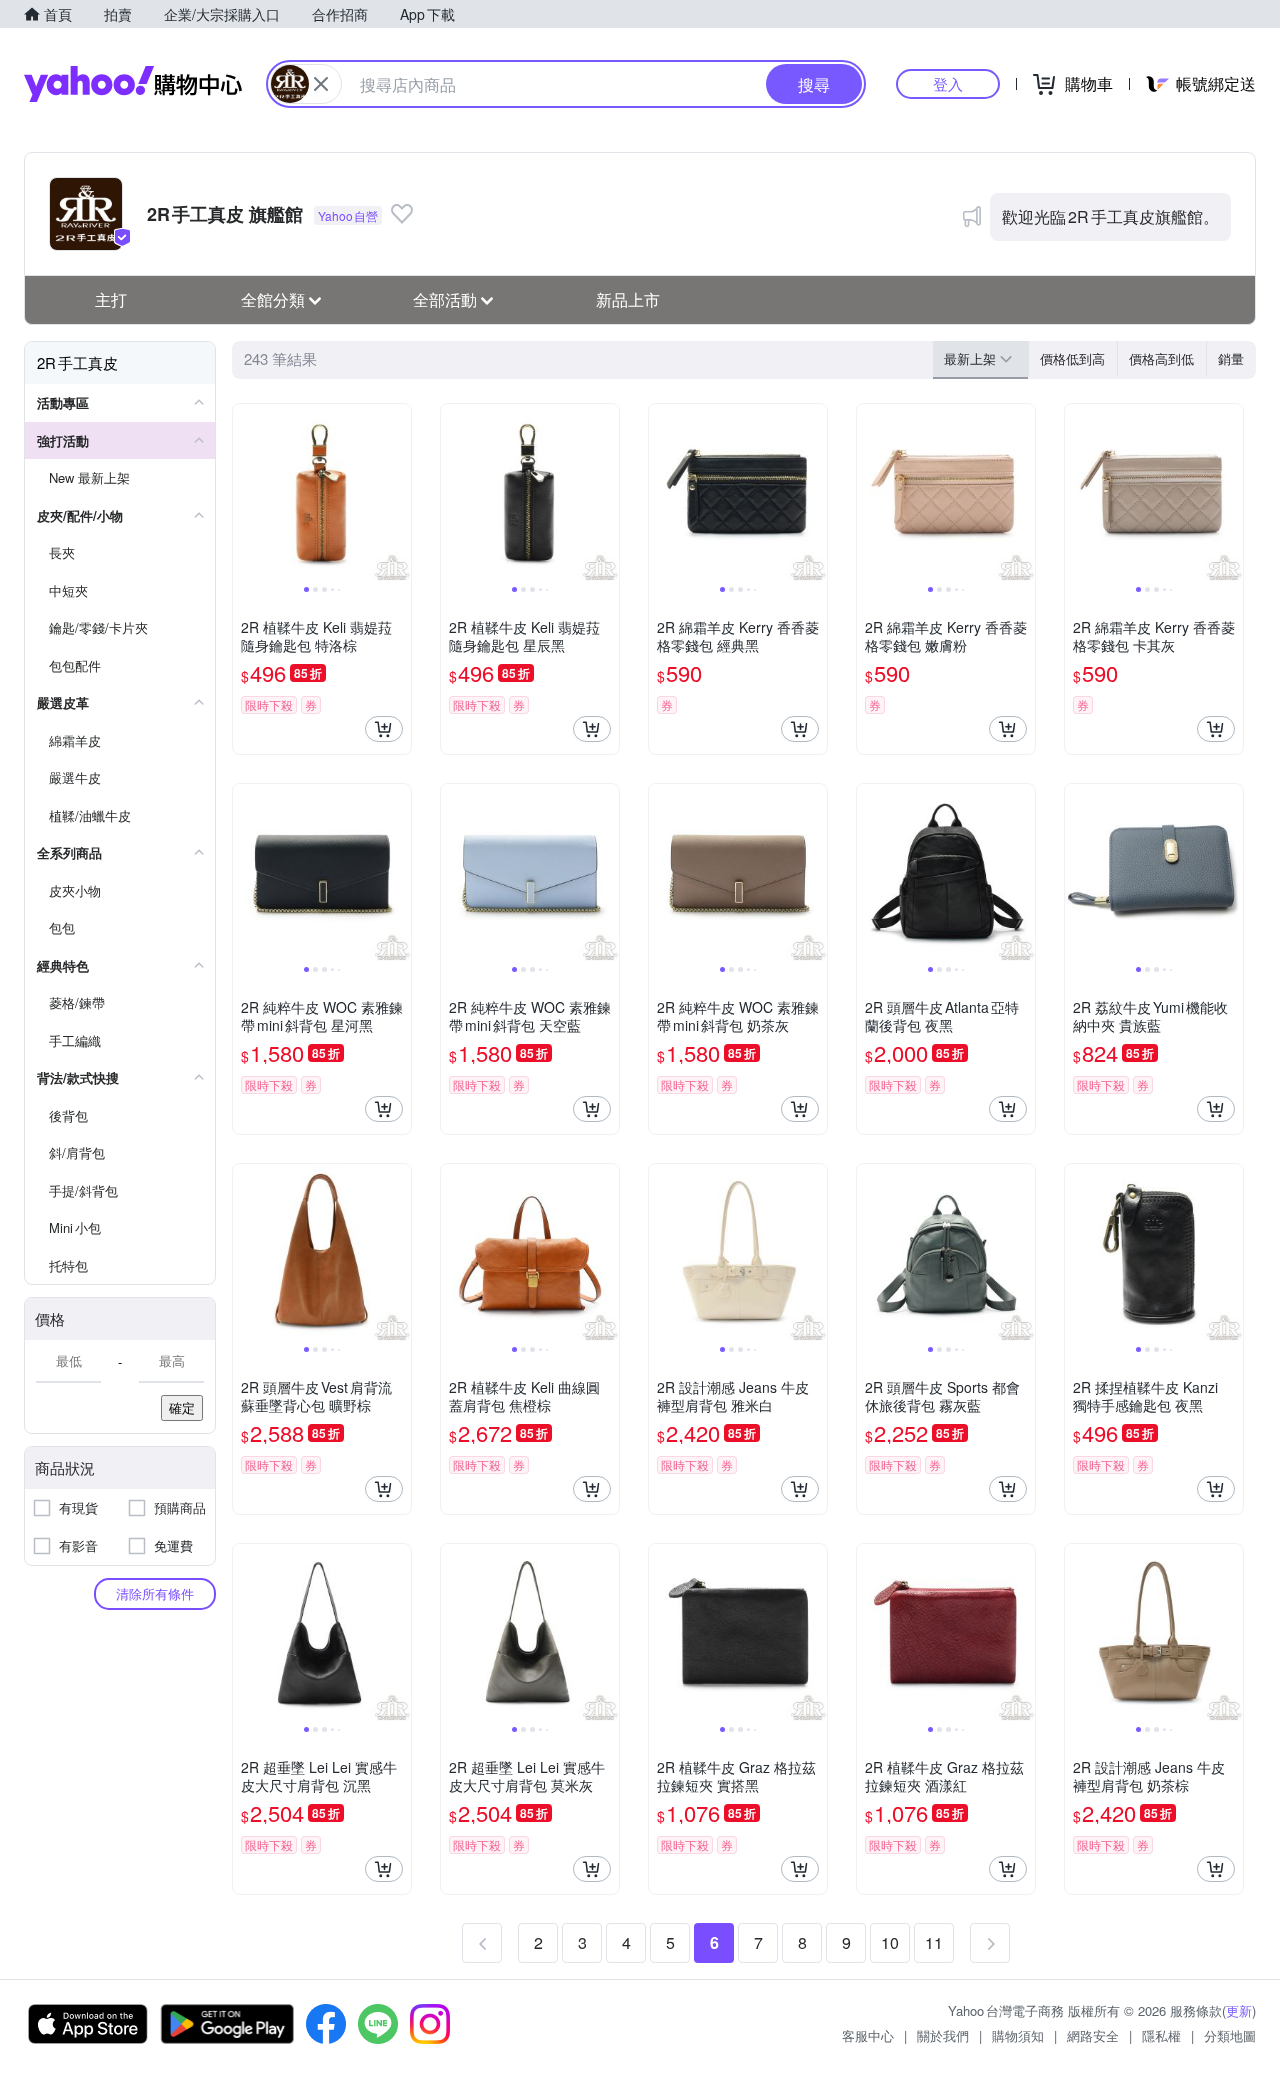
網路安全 (1093, 2035)
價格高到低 (1161, 358)
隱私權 (1161, 2035)
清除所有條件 (155, 1593)
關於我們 (943, 2035)
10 (890, 1942)
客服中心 (868, 2035)
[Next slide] (398, 493)
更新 (1239, 2010)
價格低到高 (1072, 358)
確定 (182, 1407)
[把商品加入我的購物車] (384, 729)
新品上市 (628, 299)
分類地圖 (1230, 2035)
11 (934, 1942)
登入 (948, 83)
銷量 (1231, 358)
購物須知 (1018, 2035)
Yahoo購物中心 (133, 84)
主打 (111, 299)
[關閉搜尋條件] (321, 84)
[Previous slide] (246, 493)
